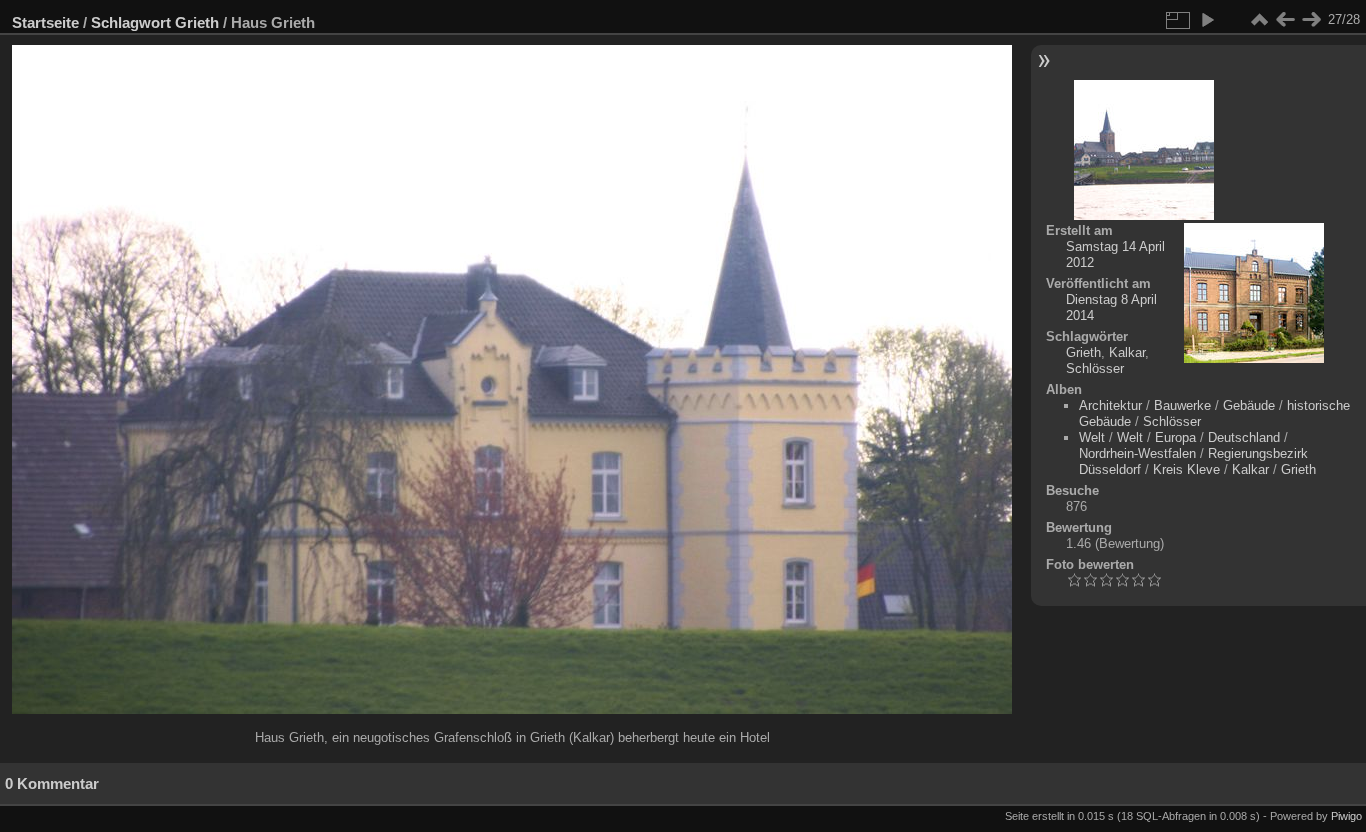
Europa (1175, 437)
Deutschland (1244, 437)
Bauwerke (1182, 405)
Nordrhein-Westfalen (1137, 453)
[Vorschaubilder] (1259, 20)
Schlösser (1095, 368)
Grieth (197, 22)
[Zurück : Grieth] (1285, 20)
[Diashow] (1207, 20)
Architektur (1110, 405)
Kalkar (1127, 352)
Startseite (45, 22)
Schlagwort (131, 22)
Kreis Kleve (1186, 469)
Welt (1092, 437)
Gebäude (1249, 405)
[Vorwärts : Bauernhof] (1311, 20)
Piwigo (1346, 816)
